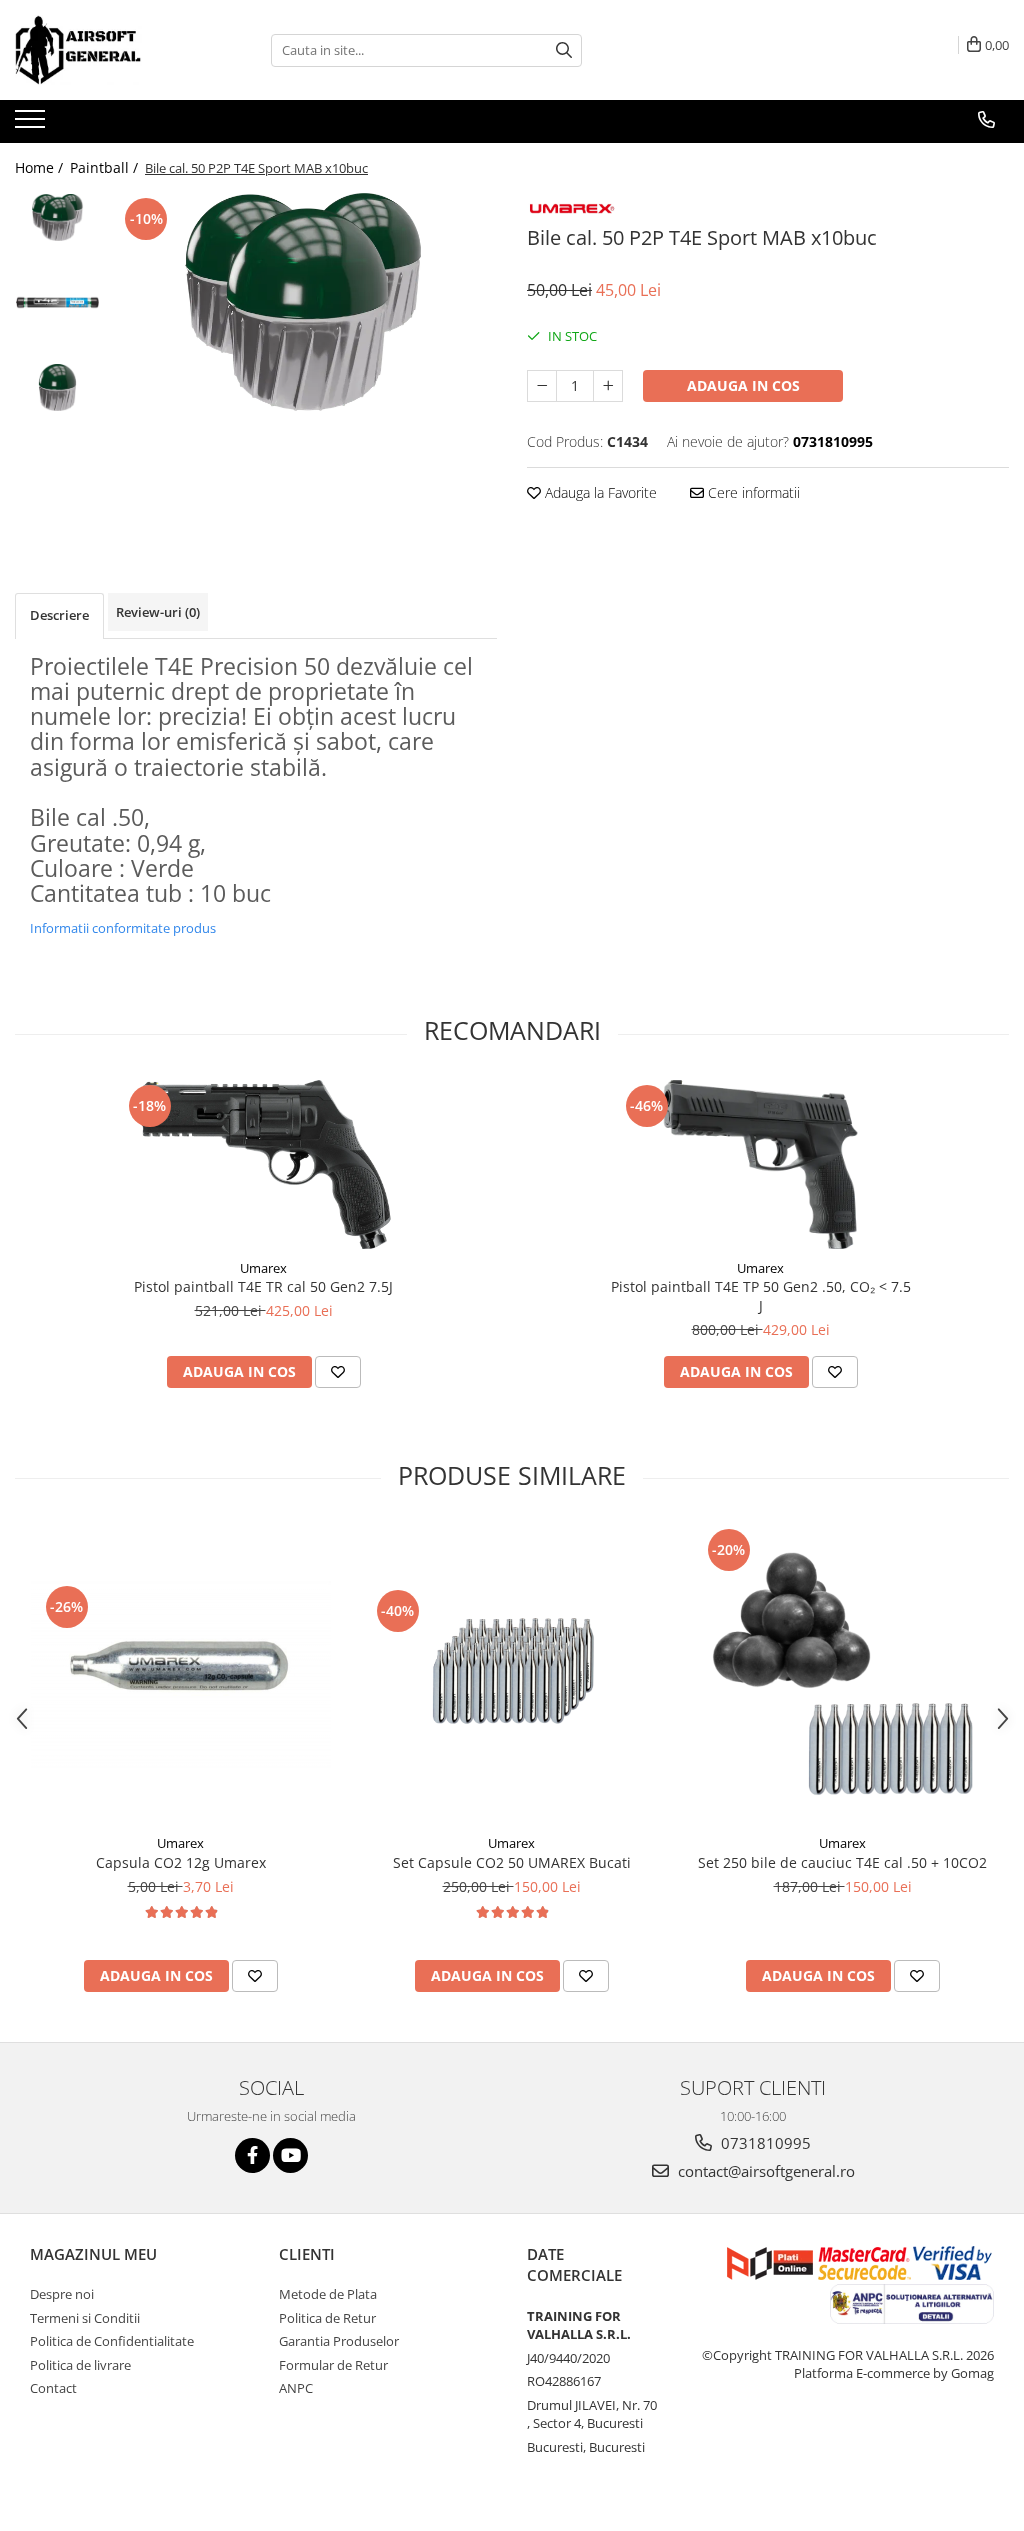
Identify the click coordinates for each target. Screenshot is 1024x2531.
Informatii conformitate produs (123, 928)
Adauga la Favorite (599, 492)
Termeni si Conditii (85, 2318)
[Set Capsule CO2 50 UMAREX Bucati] (512, 1674)
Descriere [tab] (59, 615)
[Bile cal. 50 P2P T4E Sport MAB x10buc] (303, 302)
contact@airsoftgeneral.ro (764, 2171)
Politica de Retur (327, 2318)
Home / (41, 167)
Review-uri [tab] (158, 612)
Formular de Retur (333, 2365)
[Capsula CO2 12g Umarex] (181, 1674)
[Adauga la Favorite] (338, 1372)
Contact (53, 2388)
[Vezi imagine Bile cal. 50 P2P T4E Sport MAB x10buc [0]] (57, 217)
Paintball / (106, 167)
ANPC (296, 2388)
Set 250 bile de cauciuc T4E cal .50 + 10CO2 (842, 1862)
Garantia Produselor (339, 2341)
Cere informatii (752, 492)
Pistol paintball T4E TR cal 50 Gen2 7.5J (263, 1286)
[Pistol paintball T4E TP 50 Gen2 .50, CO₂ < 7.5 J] (761, 1164)
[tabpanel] (303, 302)
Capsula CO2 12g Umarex (181, 1862)
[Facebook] (252, 2155)
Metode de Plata (328, 2294)
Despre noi (62, 2294)
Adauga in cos (743, 385)
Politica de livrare (80, 2365)
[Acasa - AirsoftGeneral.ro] (115, 50)
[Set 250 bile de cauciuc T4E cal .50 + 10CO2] (843, 1674)
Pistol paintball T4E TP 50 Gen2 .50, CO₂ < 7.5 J (761, 1296)
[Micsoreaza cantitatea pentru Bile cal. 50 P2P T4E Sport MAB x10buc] (542, 386)
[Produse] (32, 125)
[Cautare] (564, 50)
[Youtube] (290, 2155)
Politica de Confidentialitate (112, 2341)
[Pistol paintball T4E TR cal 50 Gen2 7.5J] (264, 1164)
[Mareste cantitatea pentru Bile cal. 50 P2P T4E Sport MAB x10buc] (608, 386)
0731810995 (764, 2143)
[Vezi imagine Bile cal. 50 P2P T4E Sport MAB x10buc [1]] (57, 302)
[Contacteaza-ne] (986, 120)
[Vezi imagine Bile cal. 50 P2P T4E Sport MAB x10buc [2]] (57, 387)
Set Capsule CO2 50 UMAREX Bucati (512, 1862)
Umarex (263, 1268)
